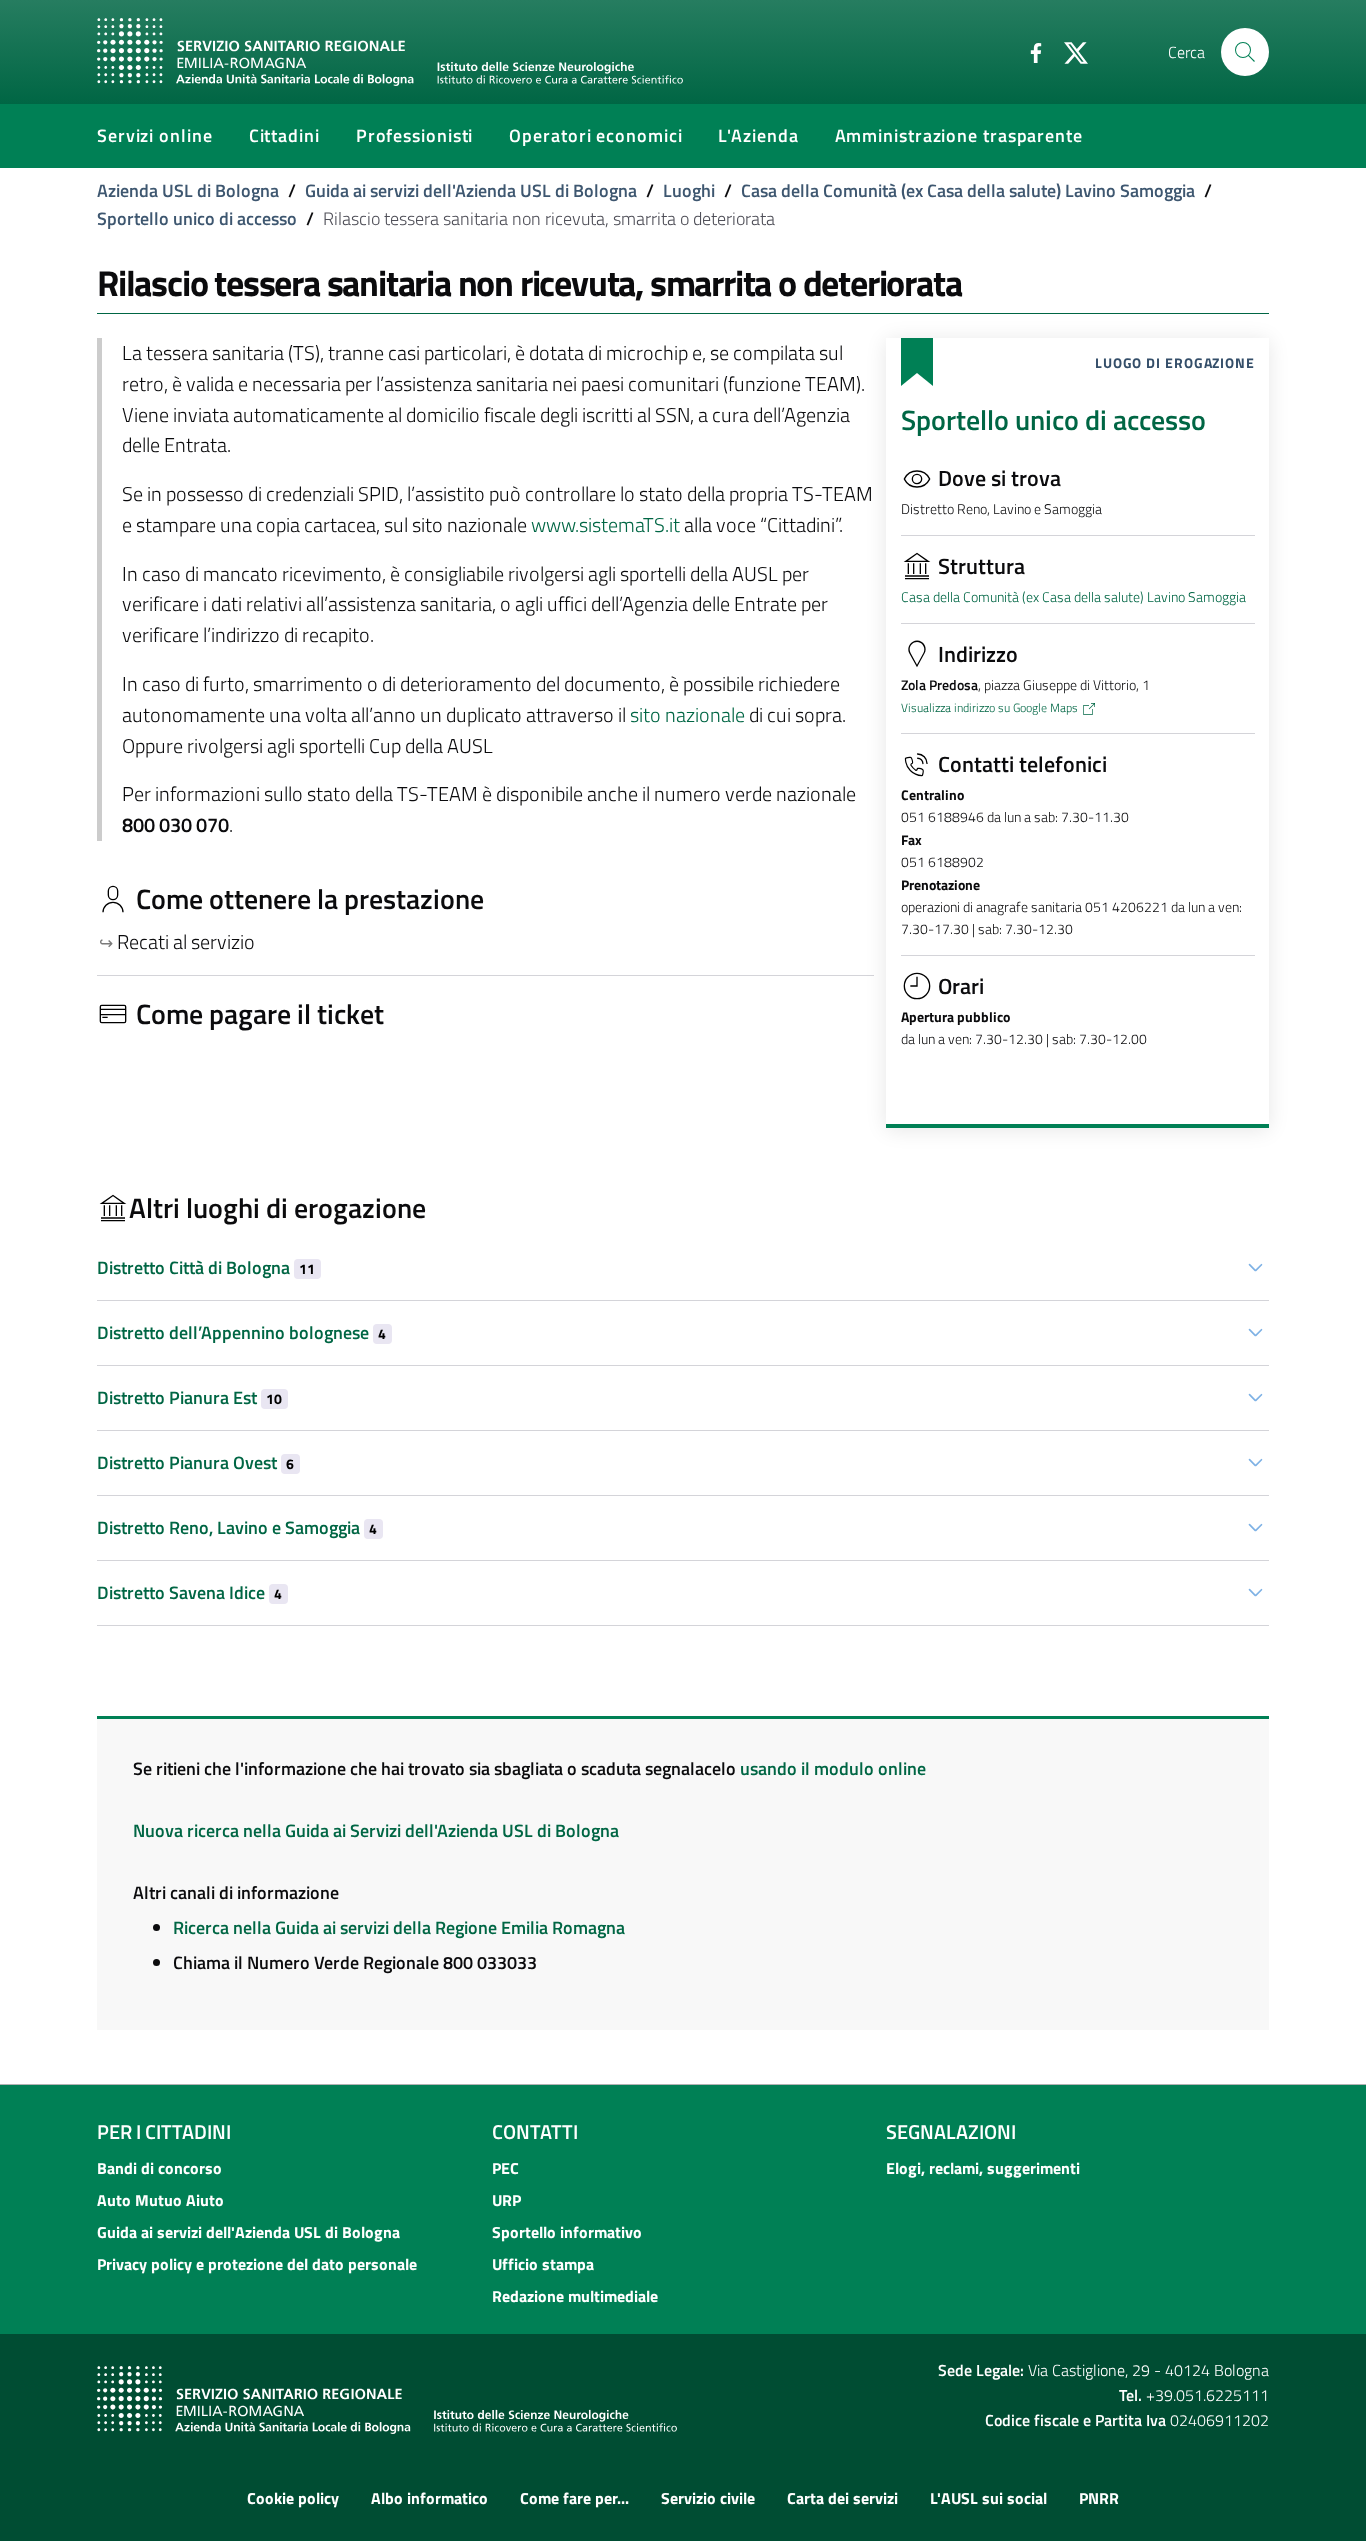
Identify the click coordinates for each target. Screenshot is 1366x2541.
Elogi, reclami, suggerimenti (983, 2168)
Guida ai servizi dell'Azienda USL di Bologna (471, 190)
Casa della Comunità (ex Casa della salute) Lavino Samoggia (968, 190)
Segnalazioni (951, 2131)
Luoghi (689, 190)
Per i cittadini (164, 2131)
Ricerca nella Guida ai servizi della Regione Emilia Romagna (399, 1927)
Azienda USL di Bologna (188, 190)
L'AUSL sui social (988, 2498)
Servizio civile (708, 2498)
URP (506, 2200)
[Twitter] (1068, 51)
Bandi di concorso (159, 2168)
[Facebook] (1028, 51)
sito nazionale (687, 715)
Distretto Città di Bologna (206, 1267)
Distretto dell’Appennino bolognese (241, 1332)
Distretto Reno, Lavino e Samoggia (237, 1527)
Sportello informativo (567, 2232)
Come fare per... (574, 2498)
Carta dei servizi (842, 2498)
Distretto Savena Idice (189, 1592)
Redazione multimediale (575, 2296)
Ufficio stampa (543, 2264)
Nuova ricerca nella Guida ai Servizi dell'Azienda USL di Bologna (376, 1830)
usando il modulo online (833, 1768)
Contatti (535, 2131)
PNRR (1099, 2498)
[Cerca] (1245, 52)
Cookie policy (293, 2498)
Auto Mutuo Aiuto (160, 2200)
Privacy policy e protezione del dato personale (257, 2264)
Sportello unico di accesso (197, 218)
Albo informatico (429, 2498)
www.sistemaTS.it (605, 525)
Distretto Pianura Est (189, 1397)
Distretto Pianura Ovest (195, 1462)
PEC (505, 2168)
